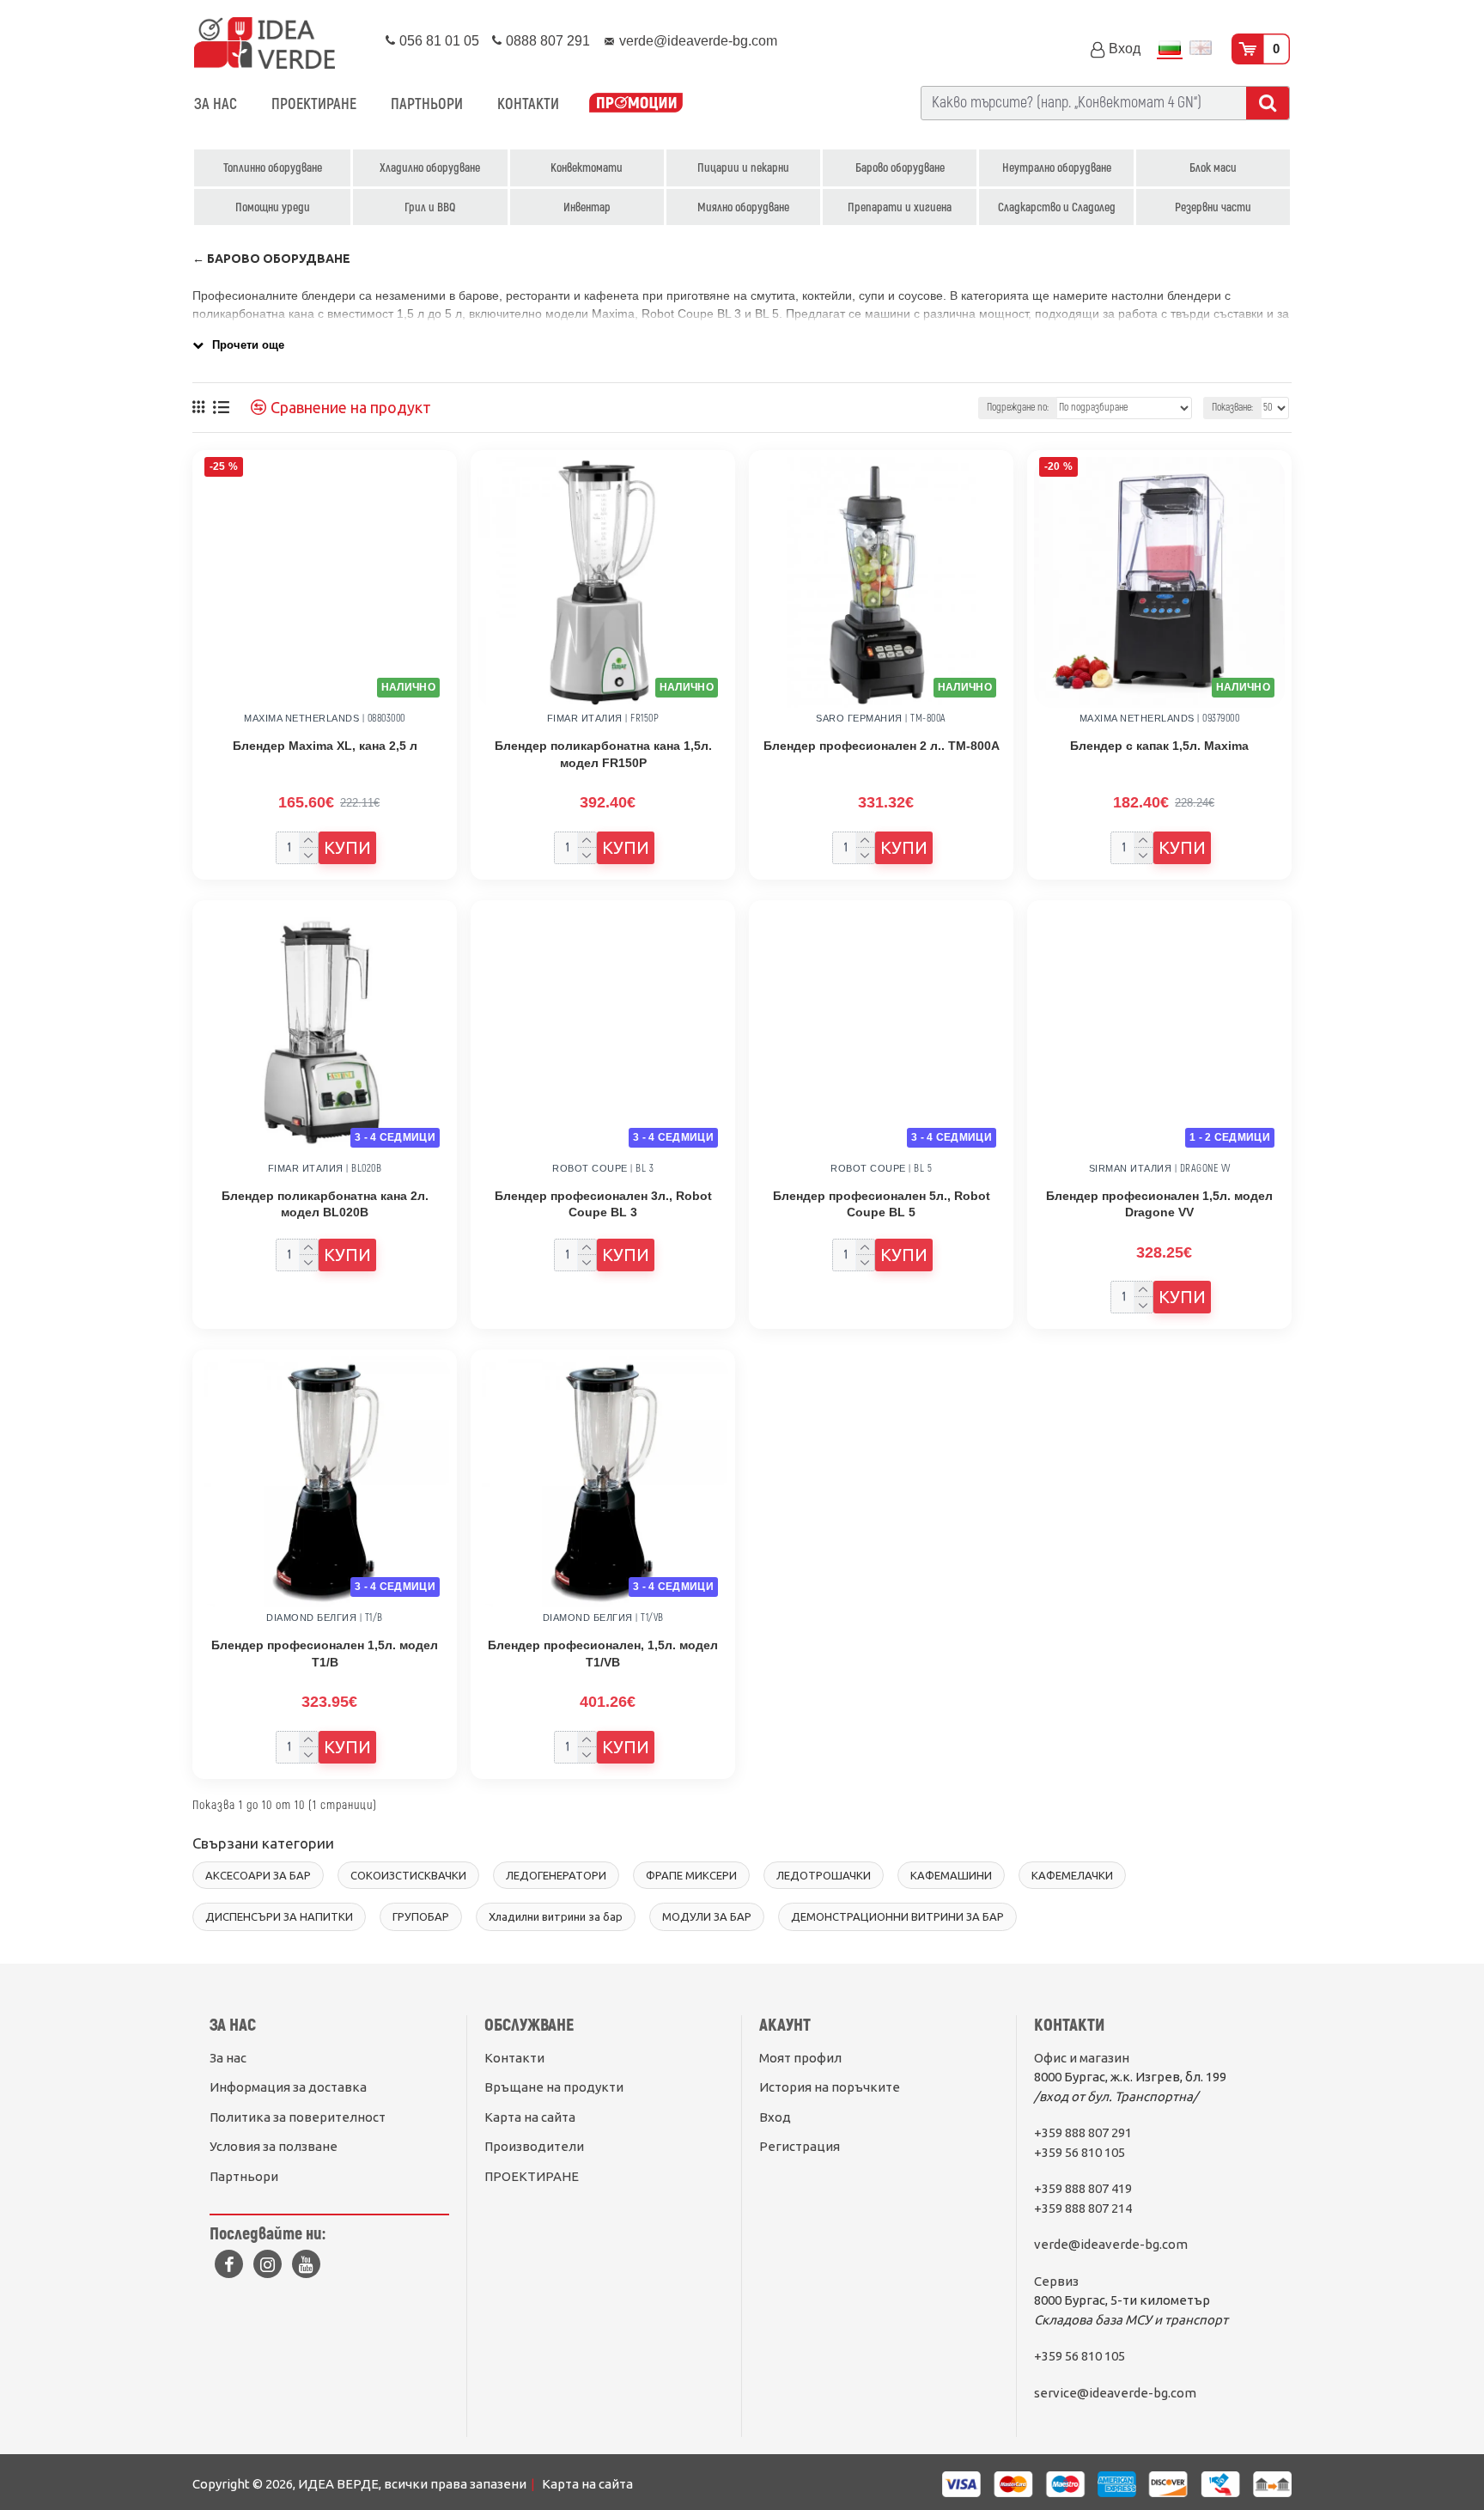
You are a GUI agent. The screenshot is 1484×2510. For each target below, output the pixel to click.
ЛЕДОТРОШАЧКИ (824, 1875)
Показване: (1232, 408)
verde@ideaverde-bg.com (1111, 2244)
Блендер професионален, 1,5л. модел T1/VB (603, 1654)
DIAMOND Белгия (311, 1617)
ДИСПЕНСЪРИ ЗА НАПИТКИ (279, 1916)
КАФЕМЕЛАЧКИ (1072, 1875)
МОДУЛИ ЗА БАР (707, 1916)
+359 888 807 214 (1083, 2208)
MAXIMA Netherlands (301, 718)
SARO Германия (859, 718)
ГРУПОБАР (421, 1916)
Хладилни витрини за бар (556, 1916)
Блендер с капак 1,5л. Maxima (1159, 746)
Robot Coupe (590, 1168)
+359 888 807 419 (1083, 2188)
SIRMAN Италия (1131, 1168)
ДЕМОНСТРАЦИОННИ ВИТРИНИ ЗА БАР (897, 1916)
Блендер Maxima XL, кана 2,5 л (325, 746)
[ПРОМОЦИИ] (636, 104)
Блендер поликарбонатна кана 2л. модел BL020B (325, 1204)
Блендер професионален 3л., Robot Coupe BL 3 (603, 1204)
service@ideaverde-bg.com (1115, 2393)
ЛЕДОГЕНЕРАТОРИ (556, 1875)
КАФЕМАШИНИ (951, 1875)
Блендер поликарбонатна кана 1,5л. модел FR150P (603, 754)
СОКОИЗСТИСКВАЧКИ (408, 1875)
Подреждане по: (1018, 408)
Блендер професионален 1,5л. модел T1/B (325, 1654)
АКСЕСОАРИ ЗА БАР (258, 1875)
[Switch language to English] (1201, 49)
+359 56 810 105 (1080, 2152)
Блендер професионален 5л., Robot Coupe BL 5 (882, 1204)
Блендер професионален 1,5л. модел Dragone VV (1159, 1204)
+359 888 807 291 (1083, 2132)
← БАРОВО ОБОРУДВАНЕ (271, 259)
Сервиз (1056, 2281)
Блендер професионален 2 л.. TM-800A (882, 746)
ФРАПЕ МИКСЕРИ (691, 1875)
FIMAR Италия (585, 718)
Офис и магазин (1082, 2058)
